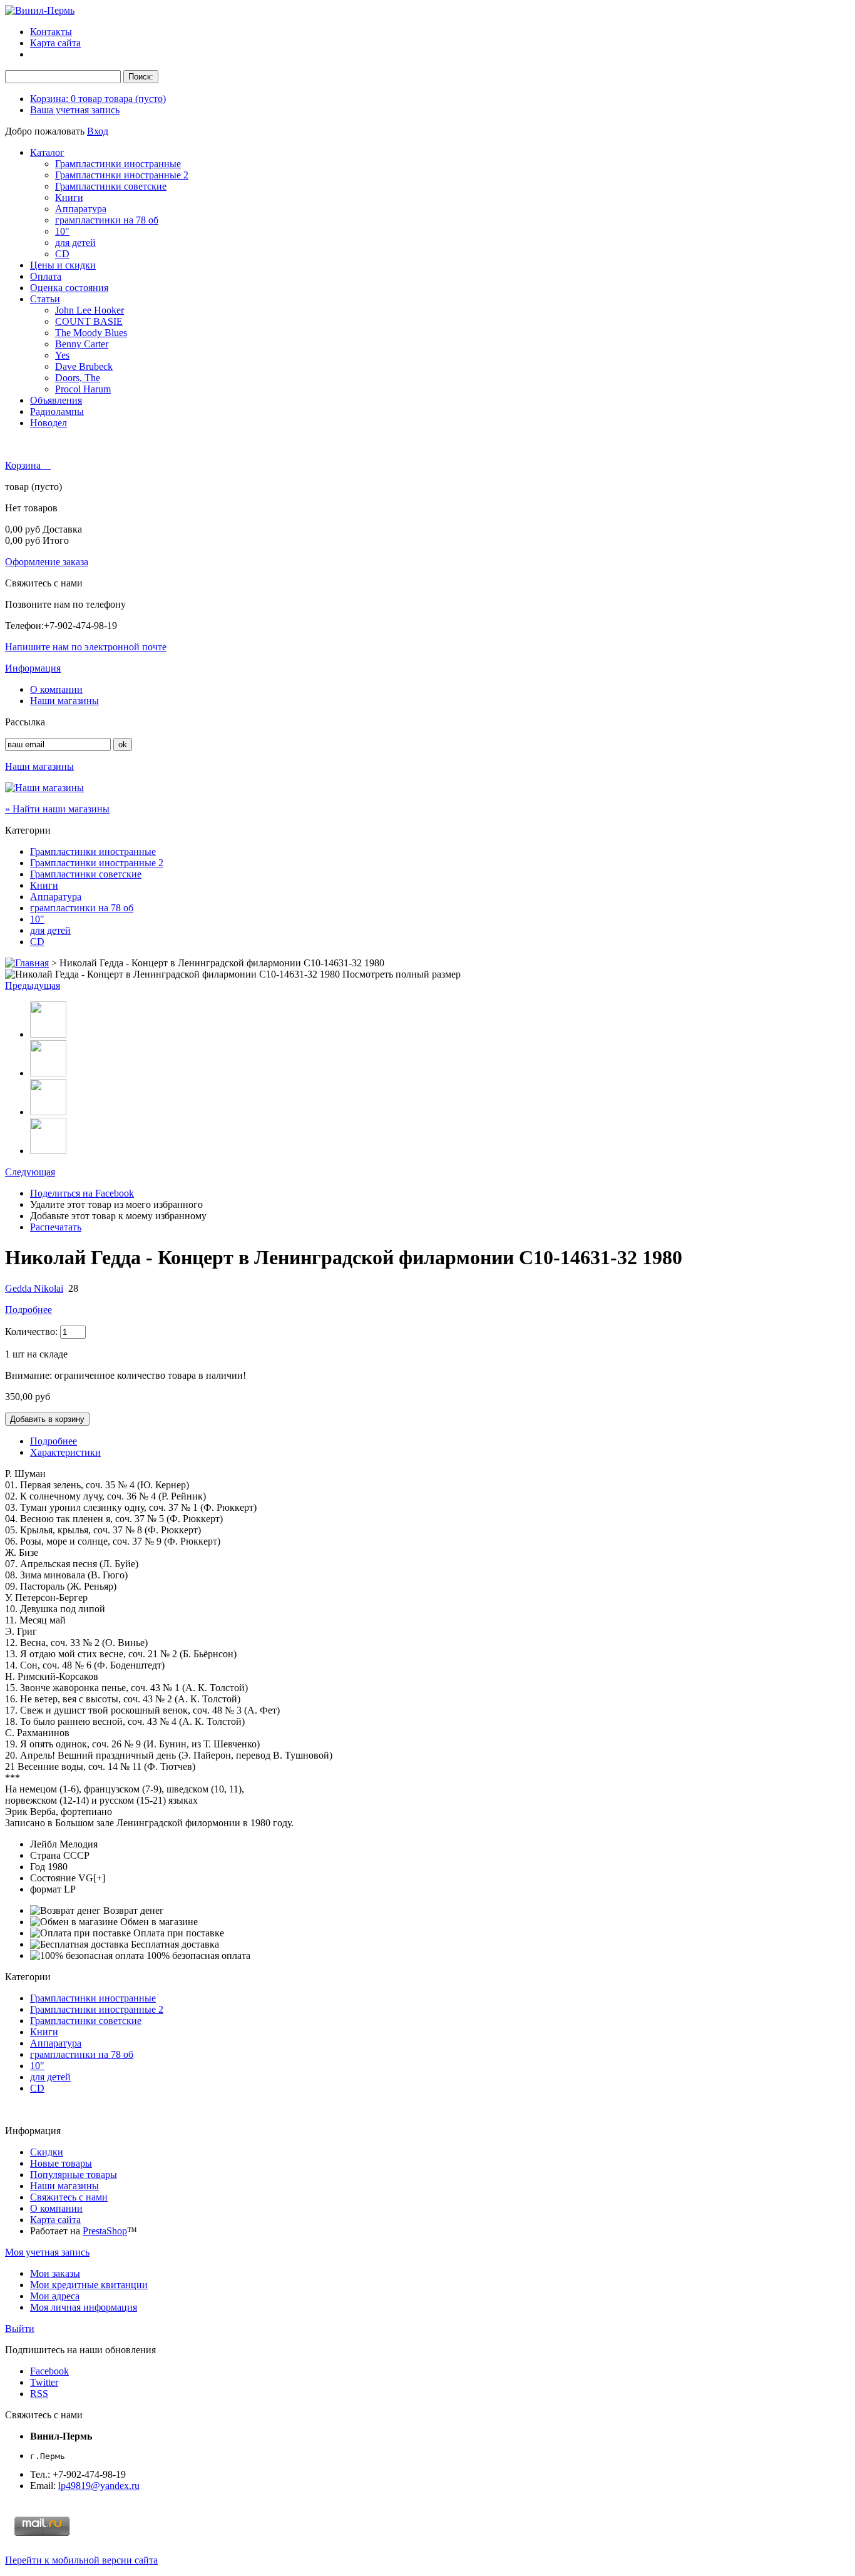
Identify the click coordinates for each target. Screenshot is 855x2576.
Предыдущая (33, 985)
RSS (39, 2394)
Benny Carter (82, 344)
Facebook (49, 2371)
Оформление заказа (47, 562)
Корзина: (98, 99)
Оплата (46, 276)
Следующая (30, 1172)
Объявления (56, 400)
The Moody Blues (91, 333)
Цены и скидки (63, 265)
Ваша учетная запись (75, 110)
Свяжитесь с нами (69, 2197)
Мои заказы (55, 2273)
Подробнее (28, 1310)
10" (62, 231)
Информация (33, 668)
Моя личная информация (84, 2307)
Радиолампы (57, 411)
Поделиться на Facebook (82, 1193)
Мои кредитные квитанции (89, 2285)
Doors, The (78, 378)
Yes (62, 355)
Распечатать (56, 1227)
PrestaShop (105, 2231)
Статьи (45, 299)
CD (62, 254)
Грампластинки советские (111, 186)
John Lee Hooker (90, 310)
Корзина (24, 465)
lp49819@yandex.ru (99, 2486)
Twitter (44, 2382)
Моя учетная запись (47, 2252)
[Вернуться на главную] (27, 963)
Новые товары (61, 2163)
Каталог (47, 152)
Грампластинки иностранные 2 (122, 175)
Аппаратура (81, 209)
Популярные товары (74, 2175)
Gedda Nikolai (34, 1288)
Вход (98, 131)
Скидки (47, 2152)
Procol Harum (83, 389)
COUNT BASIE (89, 321)
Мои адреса (55, 2296)
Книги (69, 197)
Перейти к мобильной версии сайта (81, 2560)
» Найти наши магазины (57, 809)
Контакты (51, 32)
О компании (56, 689)
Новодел (49, 423)
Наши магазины (64, 701)
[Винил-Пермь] (40, 10)
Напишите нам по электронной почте (86, 647)
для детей (75, 243)
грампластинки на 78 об (107, 220)
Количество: (31, 1331)
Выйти (20, 2328)
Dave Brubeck (84, 366)
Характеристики (65, 1452)
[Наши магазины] (44, 788)
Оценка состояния (69, 288)
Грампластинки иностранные (118, 164)
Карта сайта (55, 43)
